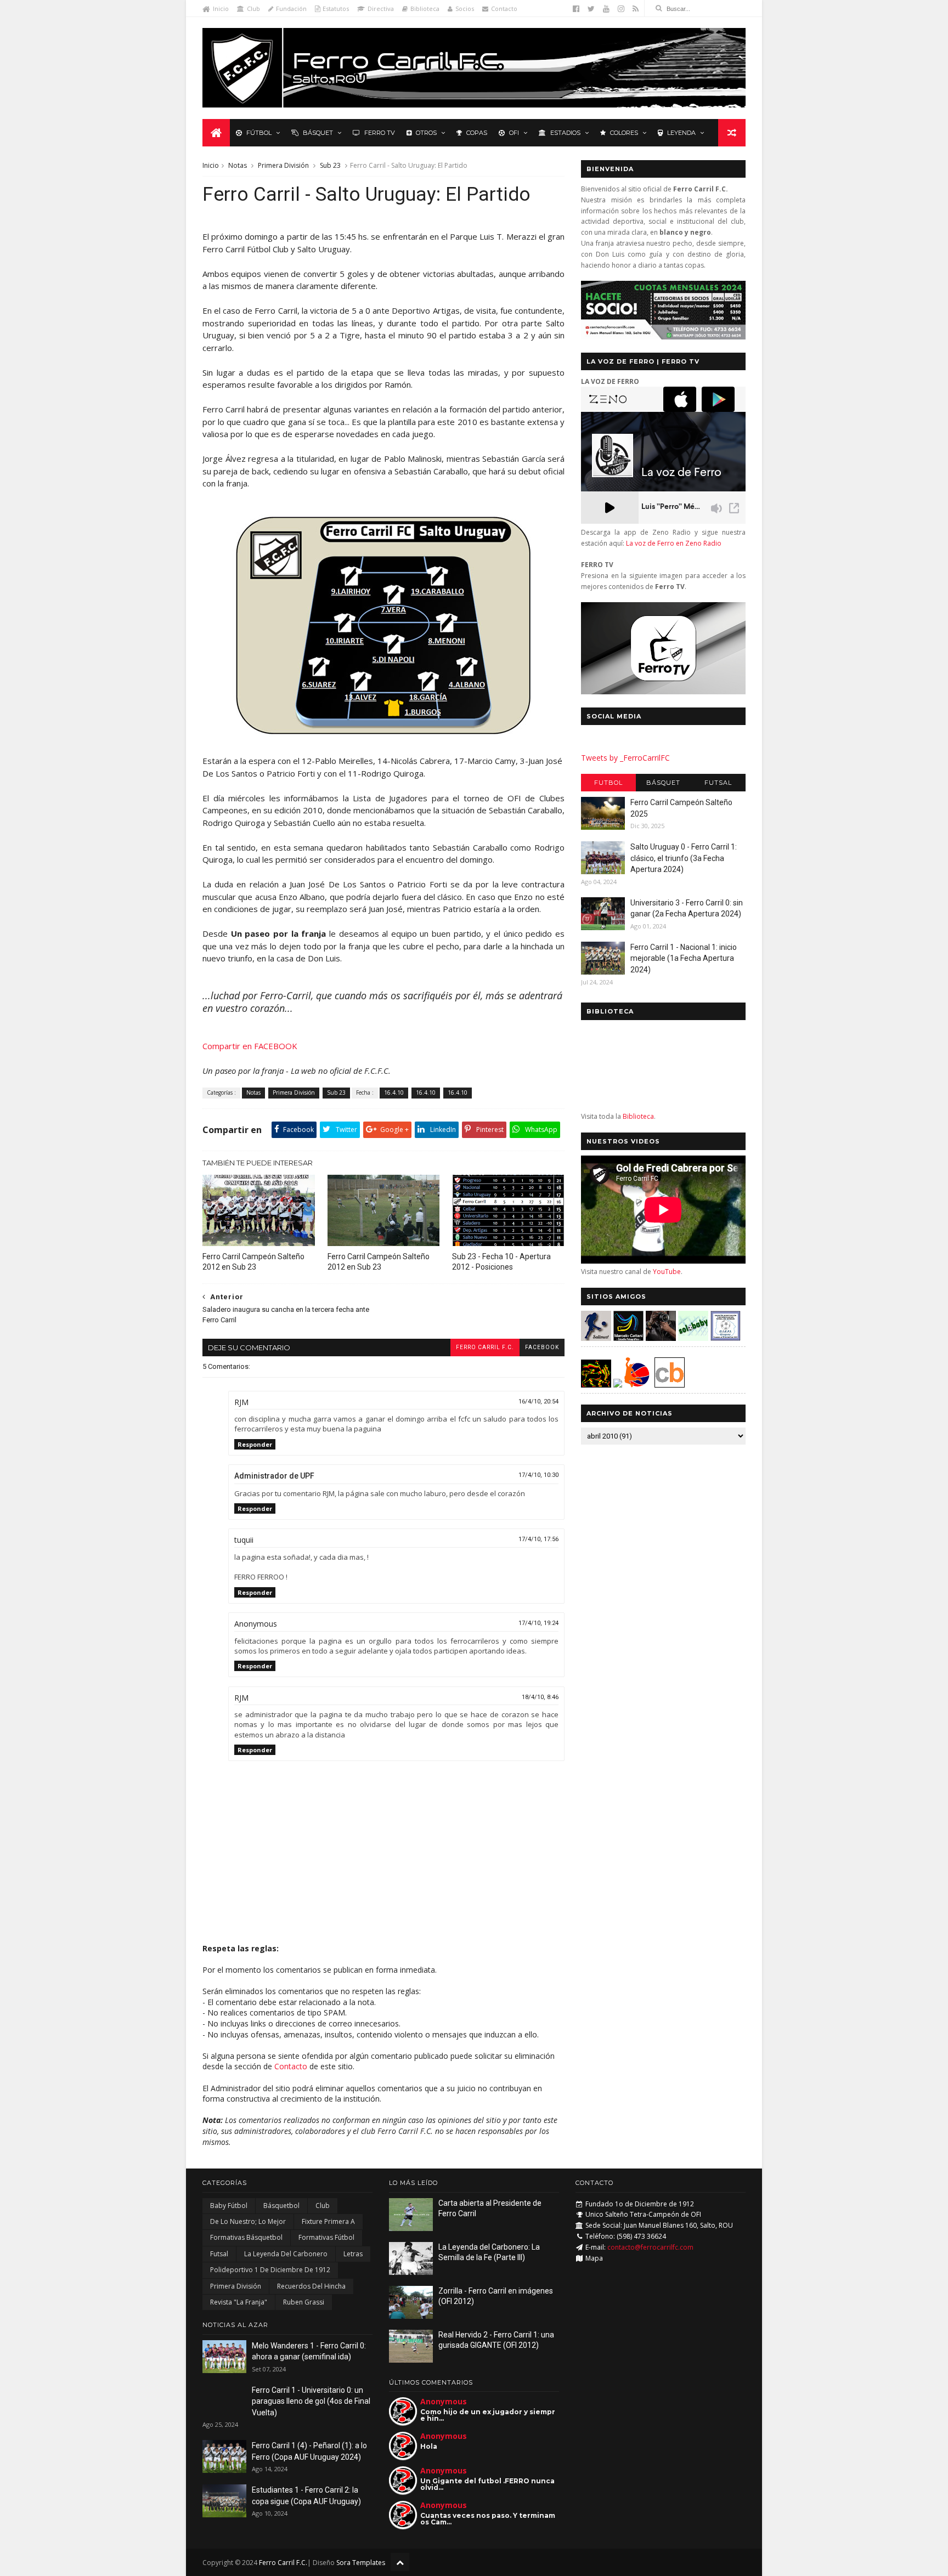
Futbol (608, 783)
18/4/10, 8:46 (540, 1697)
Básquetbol (281, 2206)
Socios (465, 9)
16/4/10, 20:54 (538, 1402)
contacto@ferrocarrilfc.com (650, 2247)
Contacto (504, 9)
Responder (255, 1444)
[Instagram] (621, 9)
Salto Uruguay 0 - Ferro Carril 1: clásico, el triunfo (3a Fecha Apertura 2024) (684, 858)
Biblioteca (425, 9)
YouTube (667, 1272)
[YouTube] (606, 9)
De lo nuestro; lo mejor (248, 2221)
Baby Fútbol (229, 2206)
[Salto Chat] (618, 1385)
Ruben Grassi (304, 2302)
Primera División (283, 165)
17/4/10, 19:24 (538, 1623)
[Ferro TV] (663, 691)
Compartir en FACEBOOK (250, 1046)
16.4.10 (394, 1092)
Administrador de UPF (274, 1476)
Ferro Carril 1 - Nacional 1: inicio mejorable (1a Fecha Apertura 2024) (684, 958)
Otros (426, 133)
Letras (353, 2254)
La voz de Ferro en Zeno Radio (674, 543)
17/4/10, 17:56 (538, 1539)
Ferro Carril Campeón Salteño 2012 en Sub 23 (253, 1262)
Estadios (565, 133)
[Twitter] (591, 9)
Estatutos (336, 9)
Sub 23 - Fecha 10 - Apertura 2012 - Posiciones (501, 1262)
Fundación (291, 9)
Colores (624, 133)
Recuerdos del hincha (311, 2286)
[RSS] (636, 9)
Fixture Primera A (328, 2221)
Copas (477, 133)
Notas (238, 165)
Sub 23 (330, 165)
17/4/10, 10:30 (538, 1475)
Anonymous (444, 2401)
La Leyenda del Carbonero (286, 2254)
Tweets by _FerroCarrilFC (625, 758)
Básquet (318, 133)
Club (253, 9)
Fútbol (259, 133)
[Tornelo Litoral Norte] (637, 1385)
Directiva (381, 9)
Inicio (221, 9)
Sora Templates (361, 2563)
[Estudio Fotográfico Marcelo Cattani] (628, 1338)
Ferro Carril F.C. (485, 1347)
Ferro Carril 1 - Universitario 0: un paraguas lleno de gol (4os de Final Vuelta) (311, 2401)
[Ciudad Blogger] (670, 1385)
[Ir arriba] (400, 2562)
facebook (542, 1347)
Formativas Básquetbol (246, 2237)
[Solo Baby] (693, 1338)
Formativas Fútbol (326, 2237)
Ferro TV (380, 133)
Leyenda (681, 133)
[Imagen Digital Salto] (661, 1338)
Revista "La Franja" (239, 2302)
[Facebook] (576, 9)
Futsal (718, 783)
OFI (514, 133)
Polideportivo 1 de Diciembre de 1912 (270, 2270)
